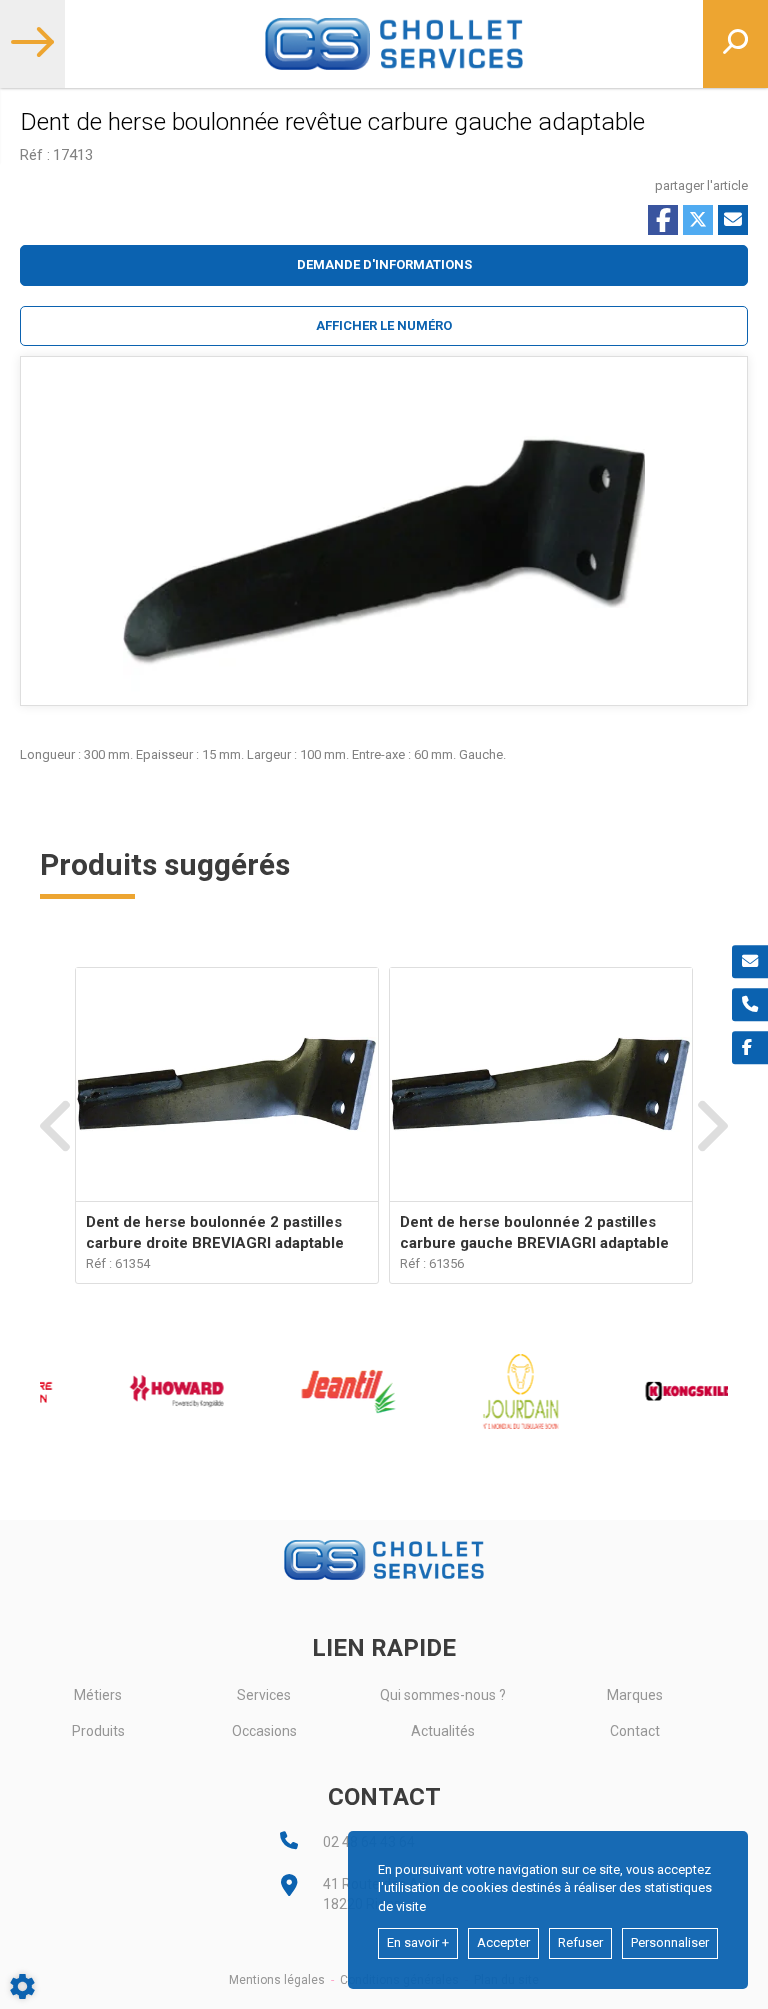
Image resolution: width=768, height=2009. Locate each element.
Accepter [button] (503, 1942)
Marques (635, 1695)
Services (264, 1695)
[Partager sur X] (698, 220)
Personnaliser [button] (670, 1942)
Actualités (443, 1731)
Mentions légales (277, 1980)
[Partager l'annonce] (733, 220)
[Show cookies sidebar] (22, 1986)
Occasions (264, 1731)
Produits (98, 1731)
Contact (635, 1731)
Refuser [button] (580, 1942)
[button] (384, 326)
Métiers (98, 1695)
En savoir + (418, 1942)
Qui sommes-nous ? (443, 1695)
